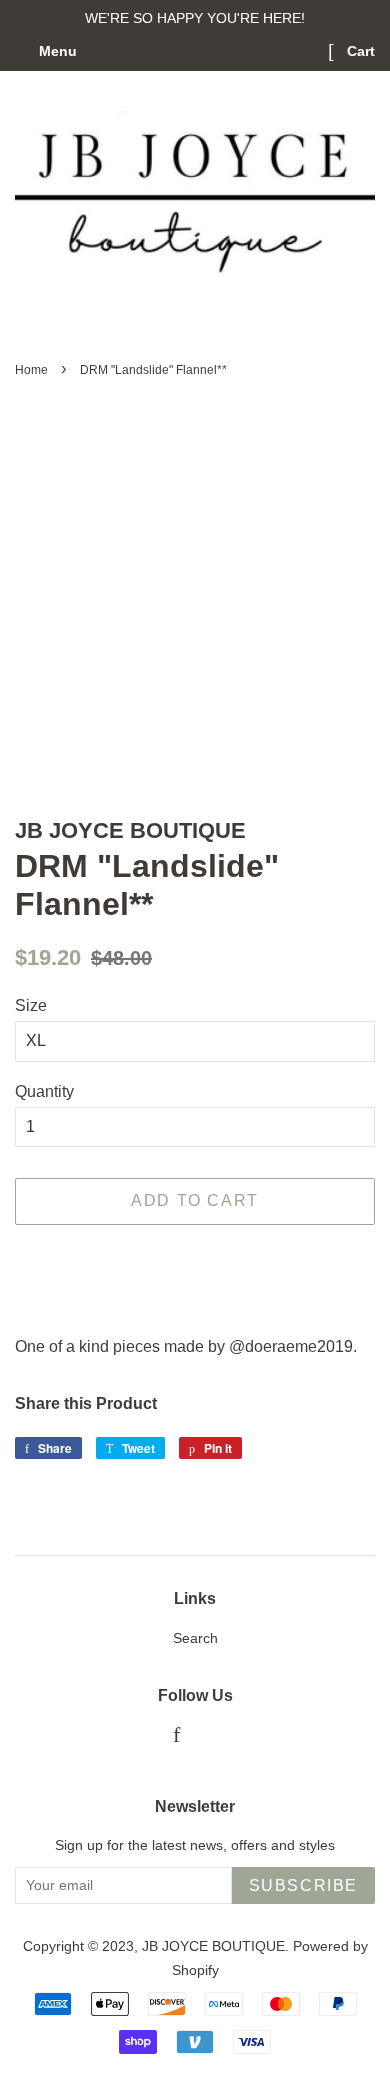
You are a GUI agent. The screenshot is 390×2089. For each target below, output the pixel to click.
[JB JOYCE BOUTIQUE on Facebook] (176, 1737)
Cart (359, 51)
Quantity (44, 1091)
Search (195, 1638)
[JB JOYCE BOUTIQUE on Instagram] (208, 1737)
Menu (56, 51)
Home (31, 370)
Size (31, 1005)
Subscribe (303, 1885)
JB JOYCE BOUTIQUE (213, 1946)
